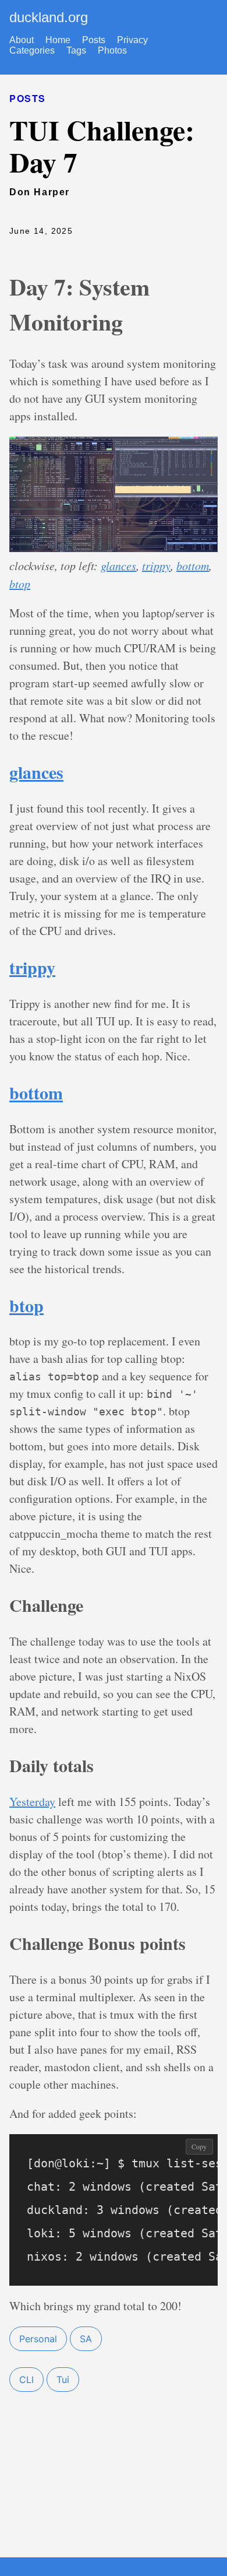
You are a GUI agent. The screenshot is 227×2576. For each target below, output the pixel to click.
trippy (156, 565)
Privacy (132, 40)
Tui (63, 2380)
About (22, 40)
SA (86, 2339)
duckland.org (49, 17)
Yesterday (32, 1802)
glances (118, 565)
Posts (94, 40)
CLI (26, 2380)
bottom (193, 565)
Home (58, 40)
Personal (38, 2339)
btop (20, 584)
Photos (112, 50)
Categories (32, 50)
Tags (76, 50)
